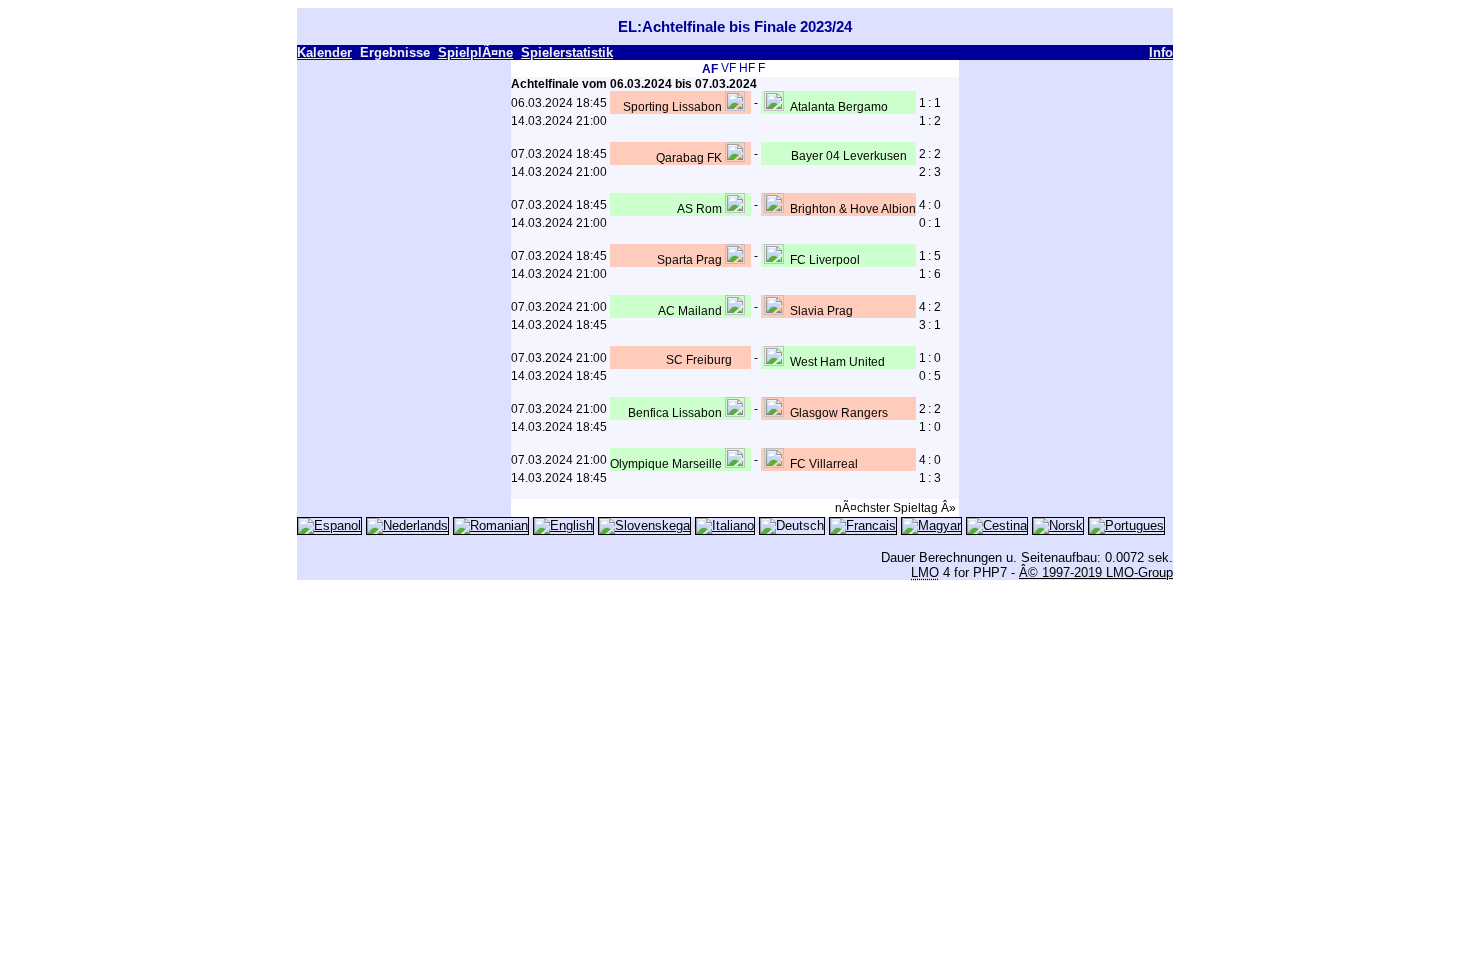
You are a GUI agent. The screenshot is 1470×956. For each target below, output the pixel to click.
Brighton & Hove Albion (853, 209)
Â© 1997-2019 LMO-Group (1096, 572)
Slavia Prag (821, 311)
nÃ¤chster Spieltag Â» (895, 508)
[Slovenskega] (644, 525)
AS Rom (699, 209)
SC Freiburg (699, 360)
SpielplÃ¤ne (475, 52)
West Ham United (837, 362)
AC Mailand (690, 311)
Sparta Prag (689, 260)
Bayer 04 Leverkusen (849, 156)
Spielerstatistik (567, 52)
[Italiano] (725, 525)
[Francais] (863, 525)
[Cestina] (997, 525)
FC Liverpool (825, 260)
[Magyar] (931, 525)
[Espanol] (329, 525)
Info (1161, 52)
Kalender (324, 52)
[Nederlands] (407, 525)
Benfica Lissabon (675, 413)
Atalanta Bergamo (839, 107)
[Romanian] (491, 525)
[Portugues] (1126, 525)
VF (728, 68)
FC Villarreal (824, 464)
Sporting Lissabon (672, 107)
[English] (563, 525)
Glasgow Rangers (839, 413)
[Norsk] (1058, 525)
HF (747, 68)
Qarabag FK (689, 158)
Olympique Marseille (666, 464)
